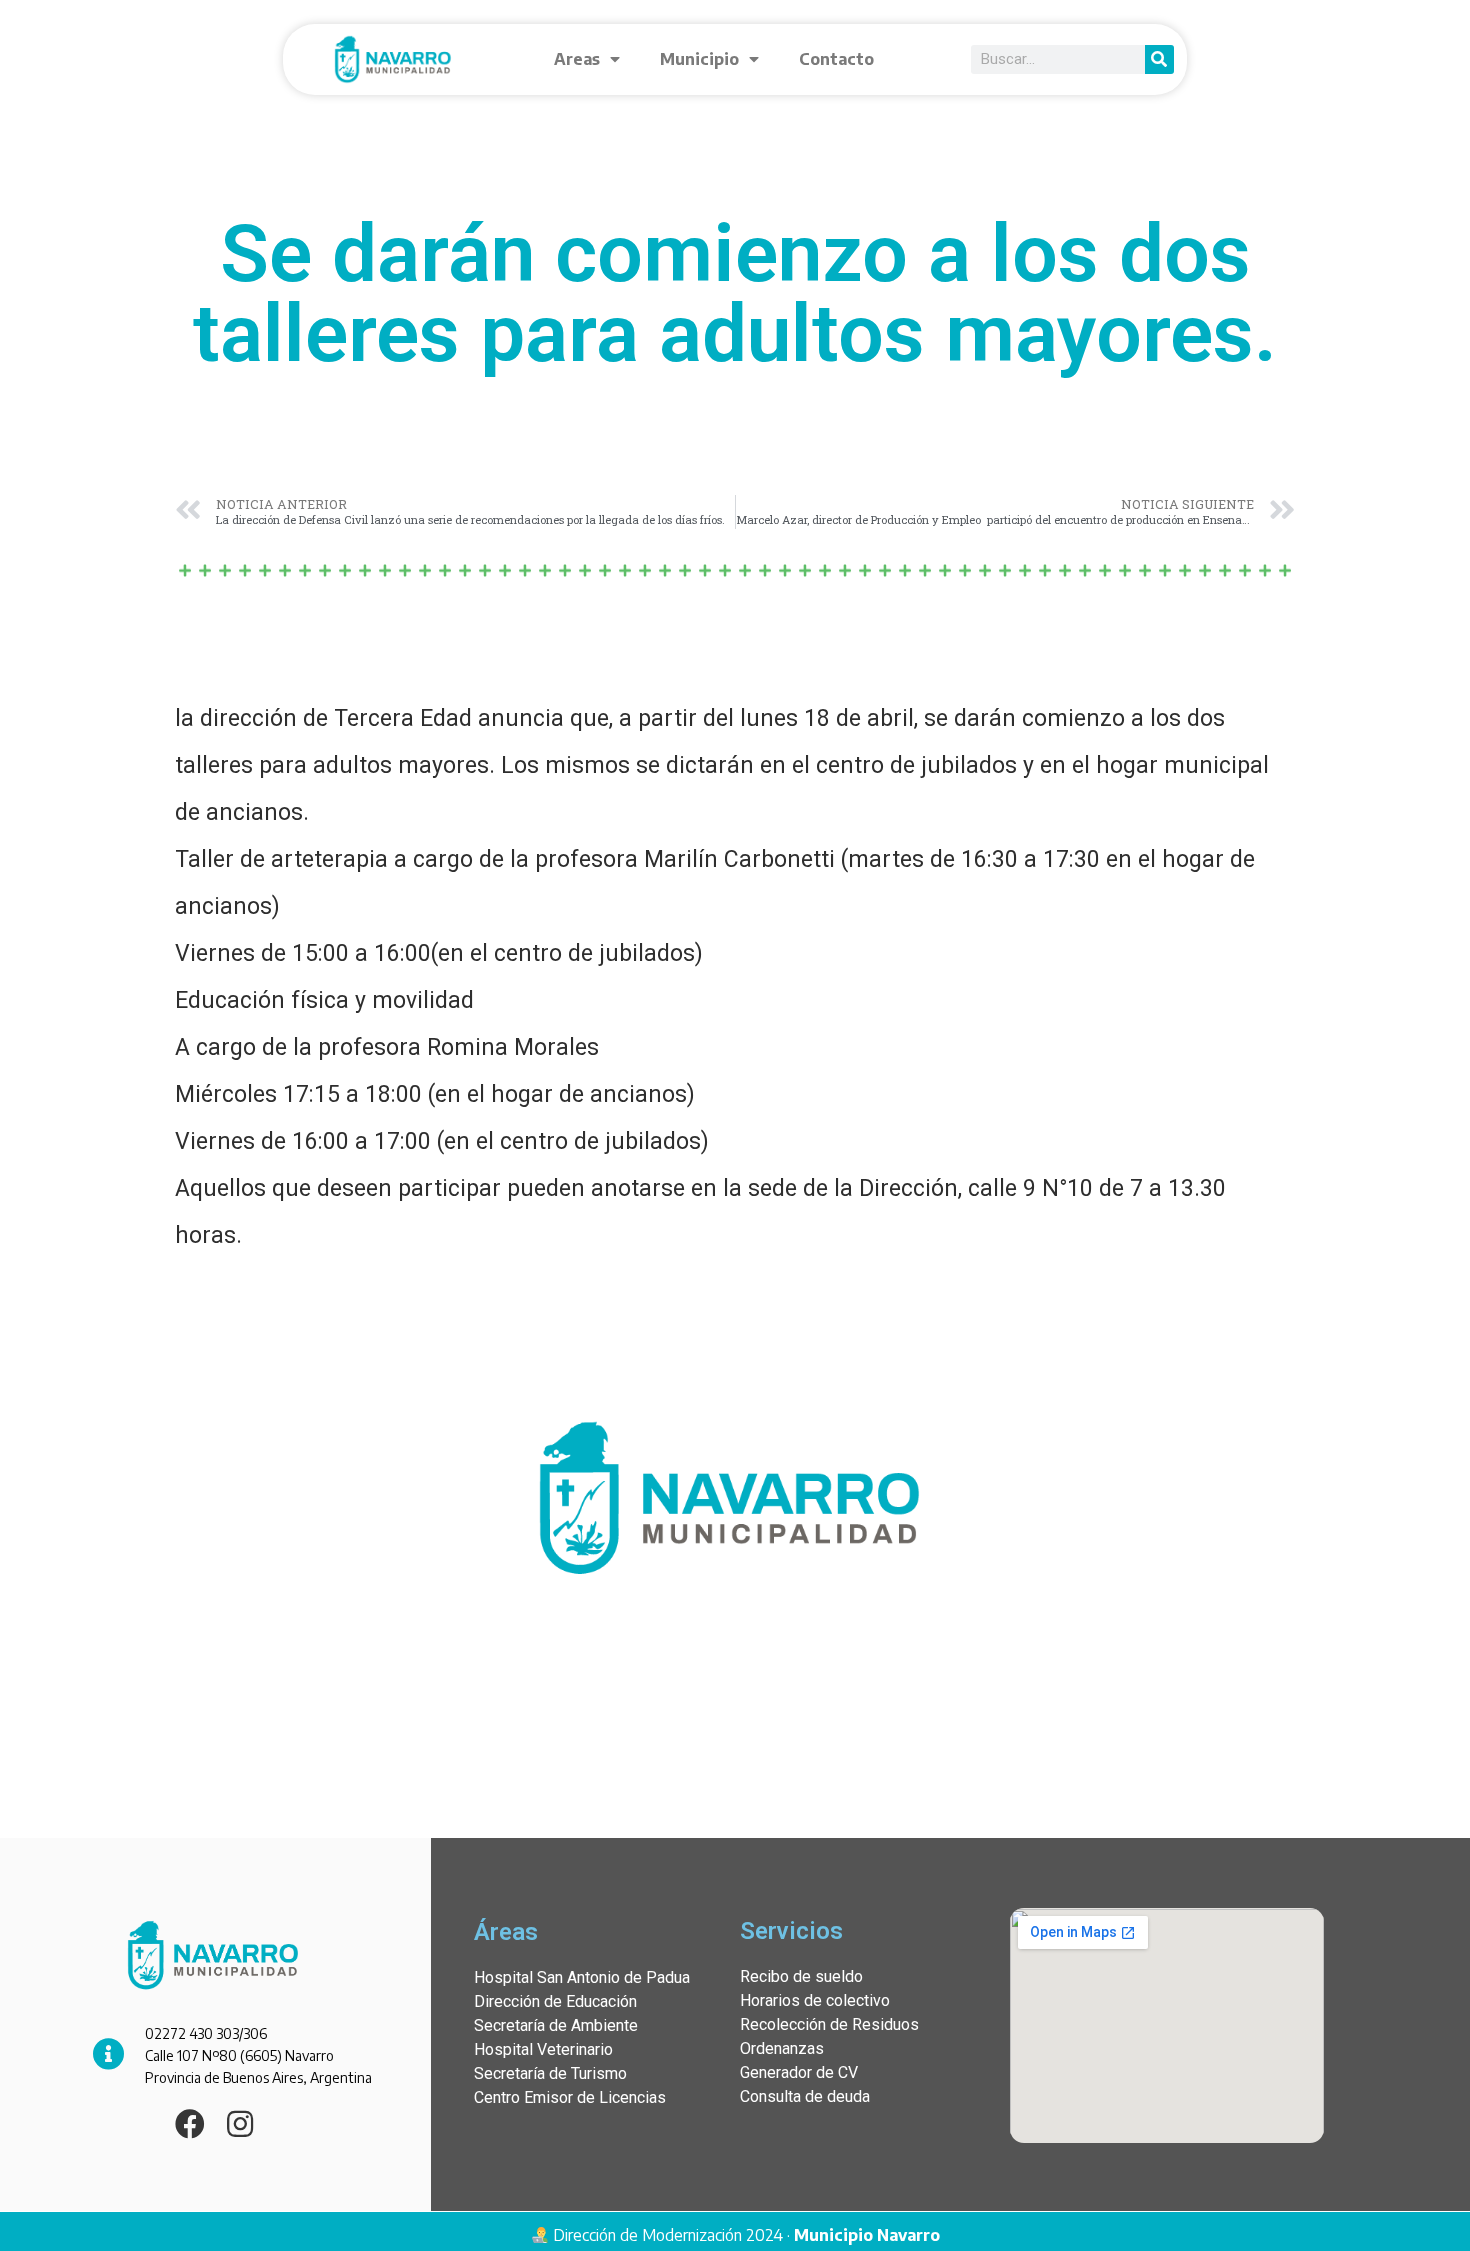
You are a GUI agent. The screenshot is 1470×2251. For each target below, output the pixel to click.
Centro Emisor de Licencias (570, 2097)
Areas (577, 59)
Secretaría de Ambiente (556, 2025)
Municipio (699, 59)
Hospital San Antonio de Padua (582, 1977)
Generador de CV (799, 2072)
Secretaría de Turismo (550, 2073)
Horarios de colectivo (815, 2000)
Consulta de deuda (805, 2096)
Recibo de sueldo (801, 1976)
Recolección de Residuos (829, 2024)
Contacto (836, 59)
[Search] (1159, 59)
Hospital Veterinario (543, 2049)
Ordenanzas (782, 2048)
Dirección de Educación (555, 2001)
